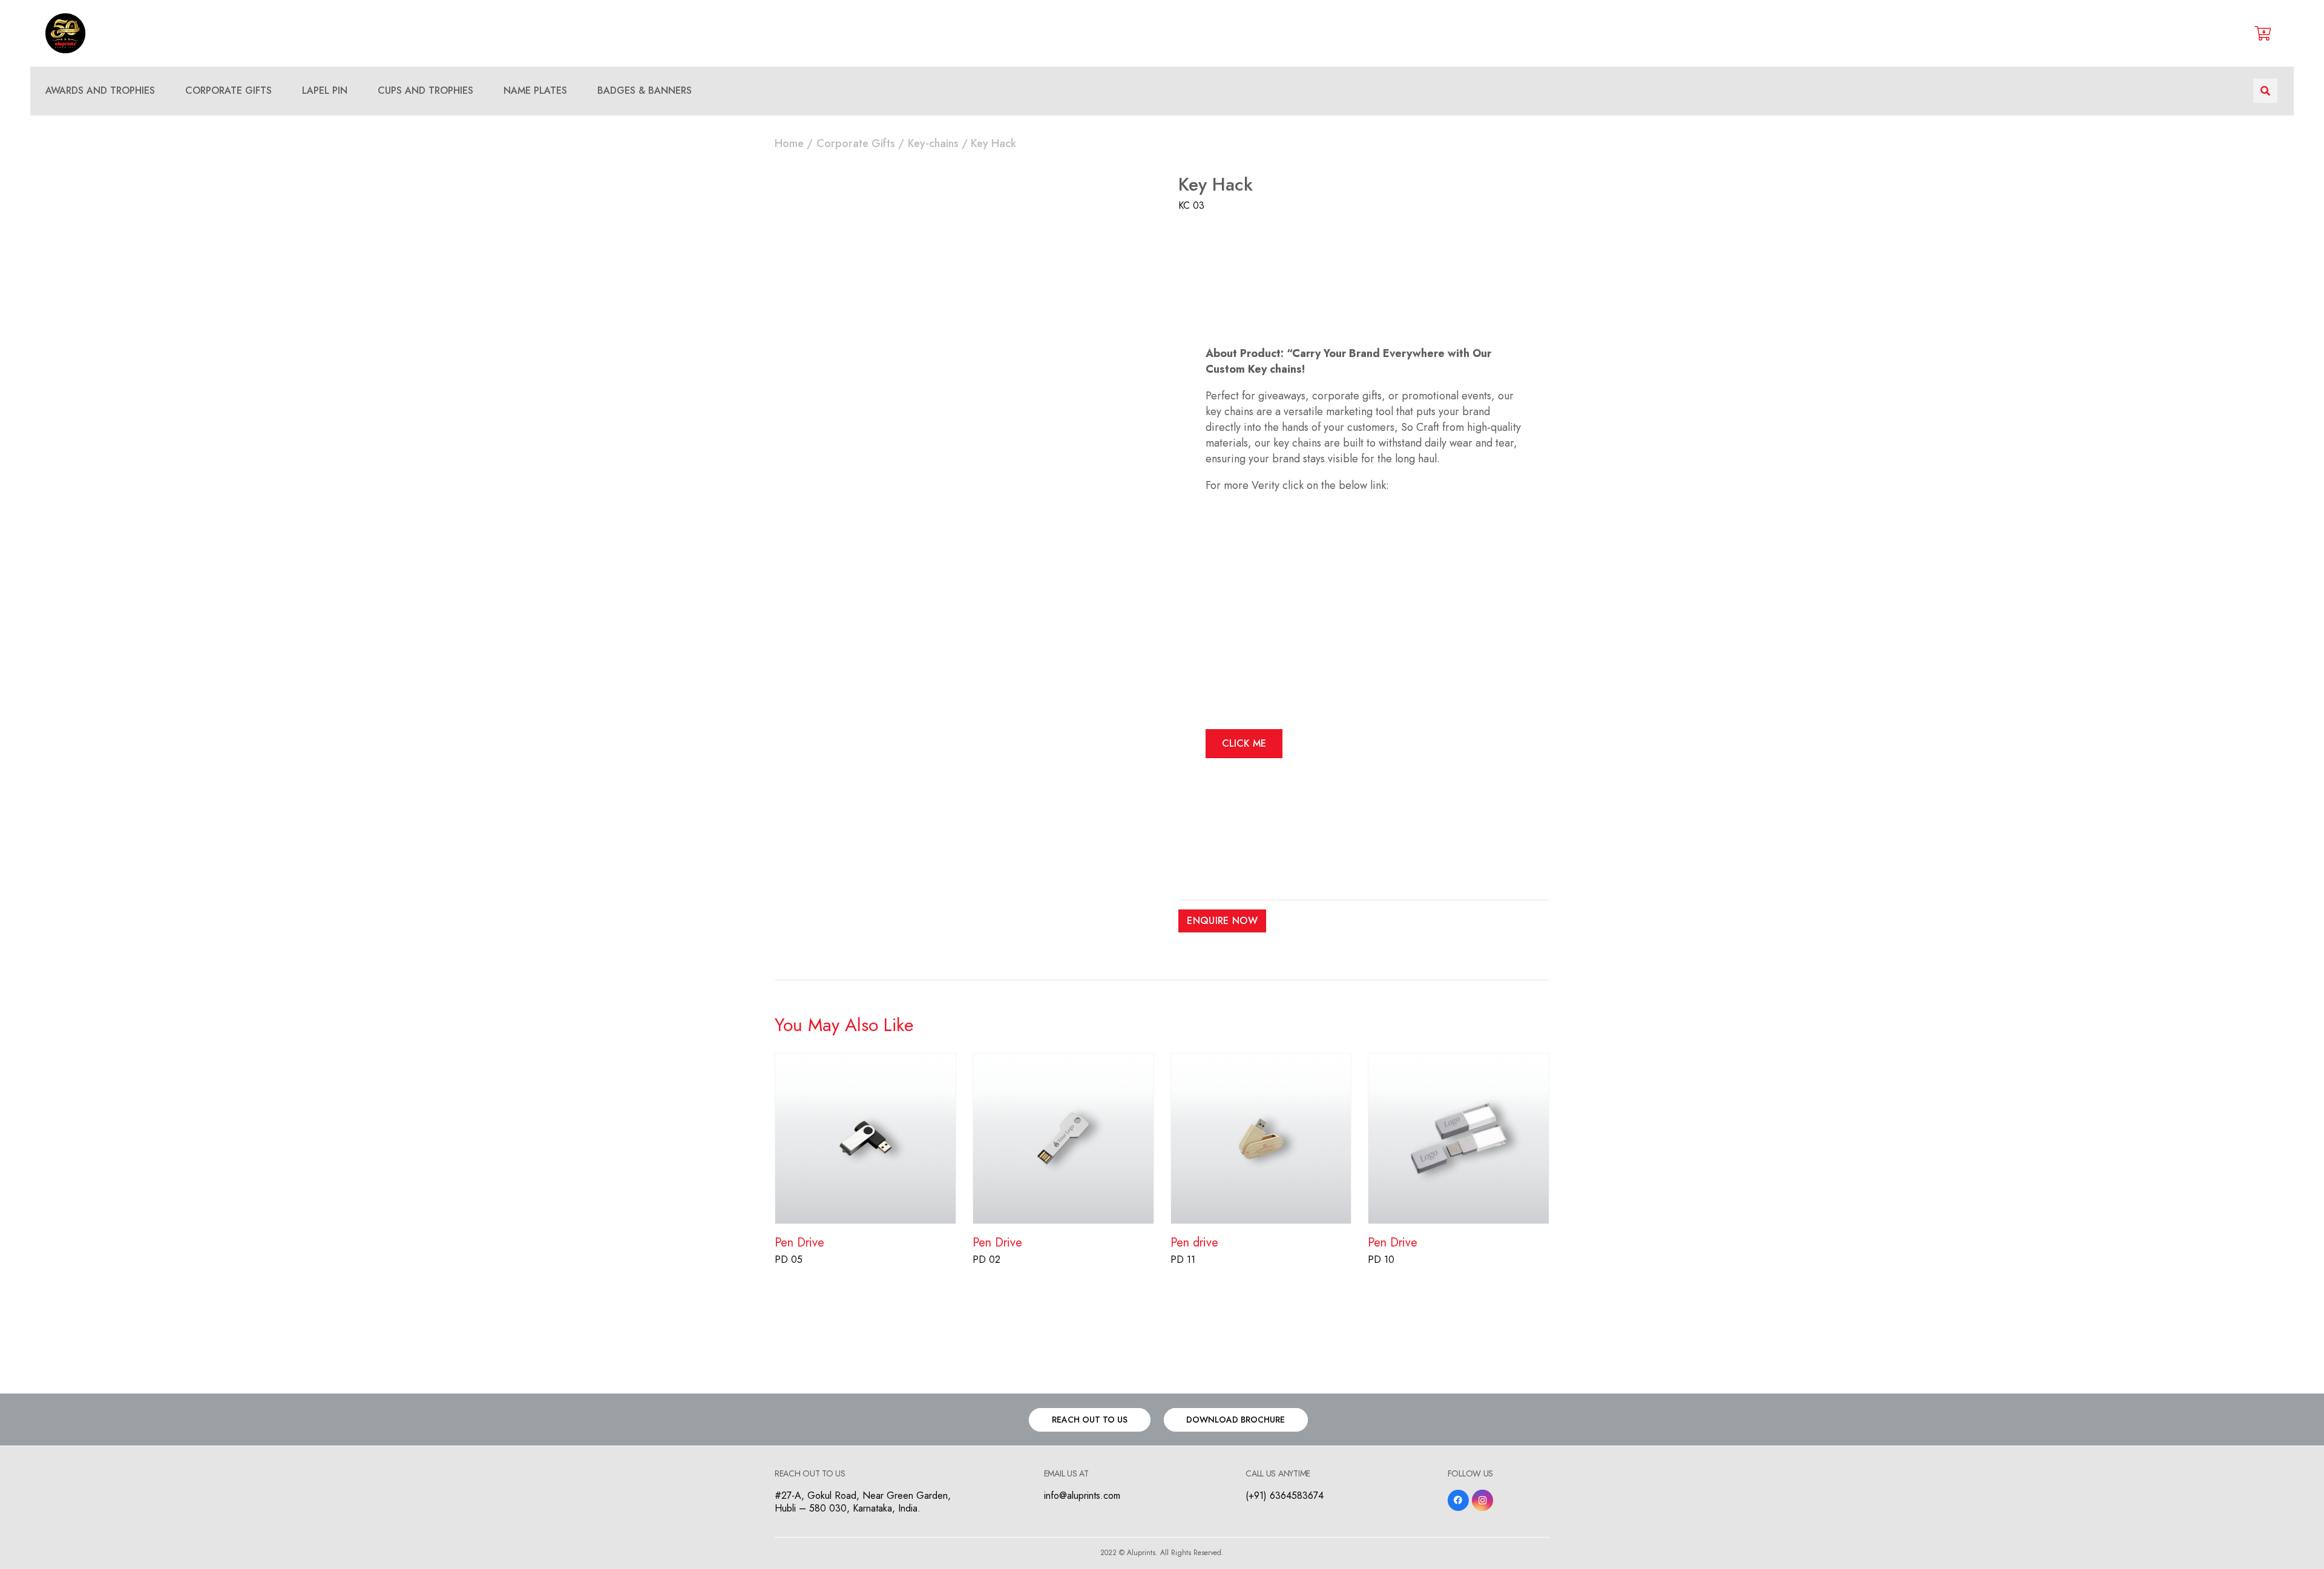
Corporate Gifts (856, 143)
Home (789, 143)
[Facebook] (1458, 1500)
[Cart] (2263, 33)
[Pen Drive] (865, 1061)
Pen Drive (799, 1243)
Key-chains (933, 143)
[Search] (2265, 91)
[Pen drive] (1261, 1061)
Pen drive (1194, 1243)
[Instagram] (1482, 1500)
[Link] (65, 33)
